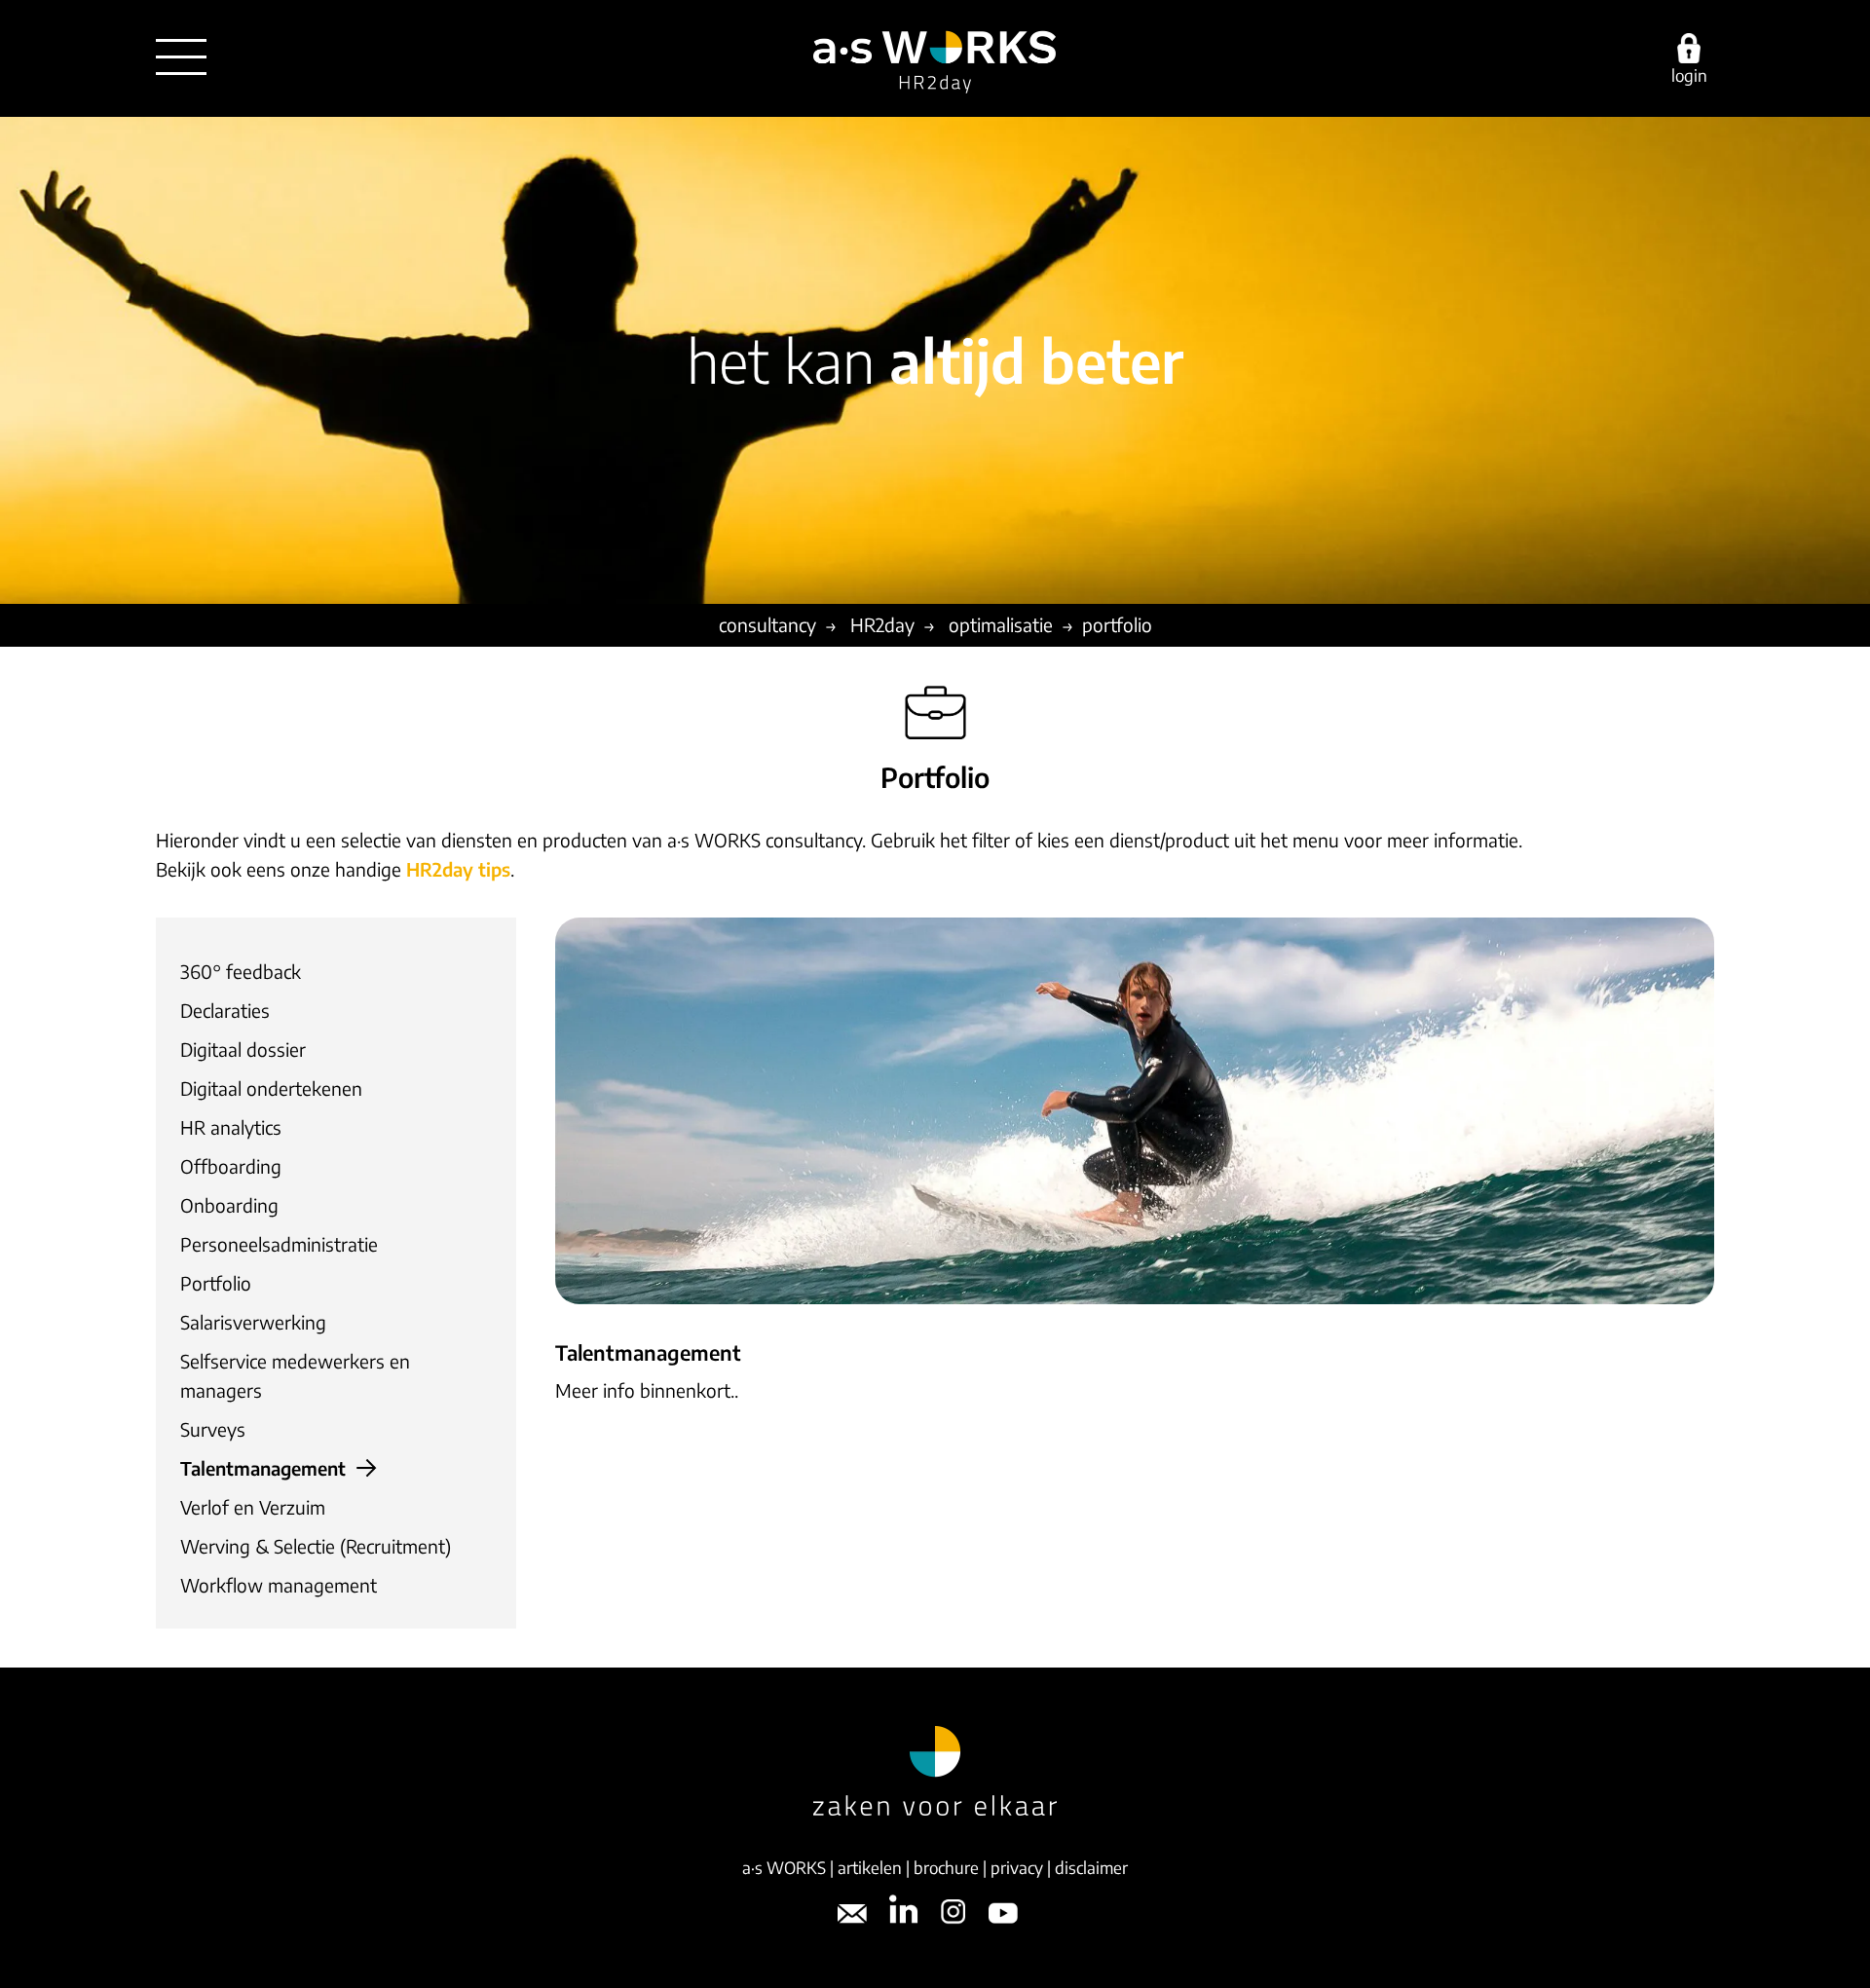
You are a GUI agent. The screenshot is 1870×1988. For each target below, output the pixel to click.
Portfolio (216, 1283)
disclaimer (1091, 1867)
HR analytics (231, 1127)
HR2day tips (458, 869)
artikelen (870, 1867)
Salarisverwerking (253, 1322)
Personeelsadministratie (279, 1244)
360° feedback (241, 971)
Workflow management (279, 1585)
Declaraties (225, 1010)
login (1689, 74)
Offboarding (231, 1166)
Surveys (213, 1429)
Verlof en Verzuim (253, 1507)
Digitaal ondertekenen (271, 1088)
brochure (946, 1867)
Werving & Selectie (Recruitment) (316, 1546)
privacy (1017, 1867)
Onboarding (229, 1205)
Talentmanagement (263, 1468)
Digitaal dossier (243, 1049)
